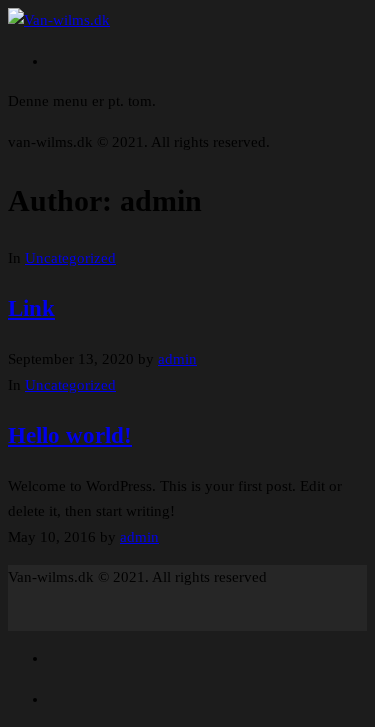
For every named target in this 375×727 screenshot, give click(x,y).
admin (177, 359)
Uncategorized (70, 258)
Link (31, 308)
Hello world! (70, 435)
